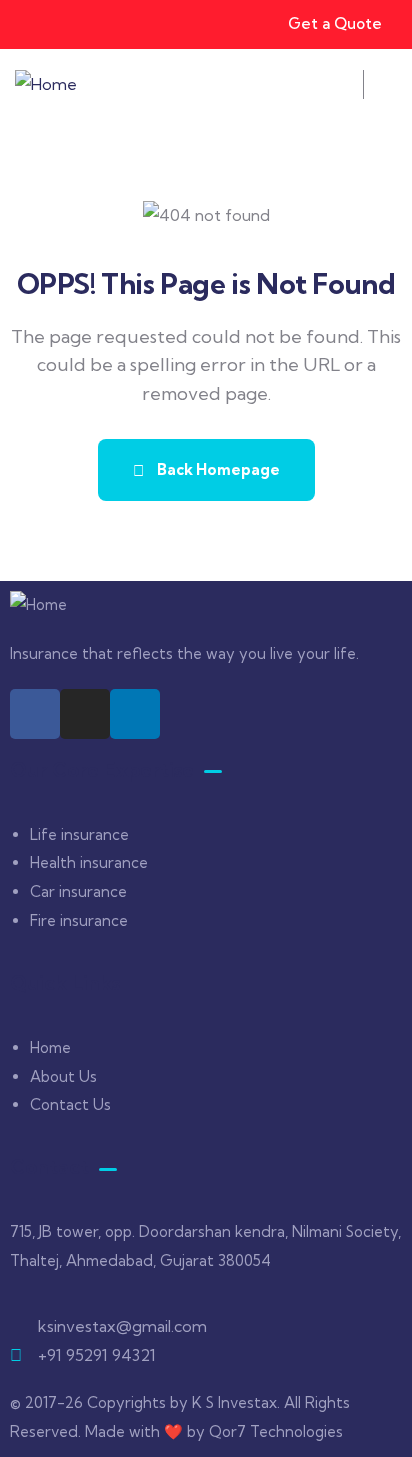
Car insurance (78, 891)
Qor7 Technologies (276, 1431)
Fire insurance (79, 920)
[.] (336, 90)
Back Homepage (217, 469)
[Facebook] (35, 714)
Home (50, 1047)
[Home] (46, 84)
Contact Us (70, 1104)
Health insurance (89, 862)
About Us (63, 1076)
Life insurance (79, 834)
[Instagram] (85, 714)
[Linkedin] (135, 714)
